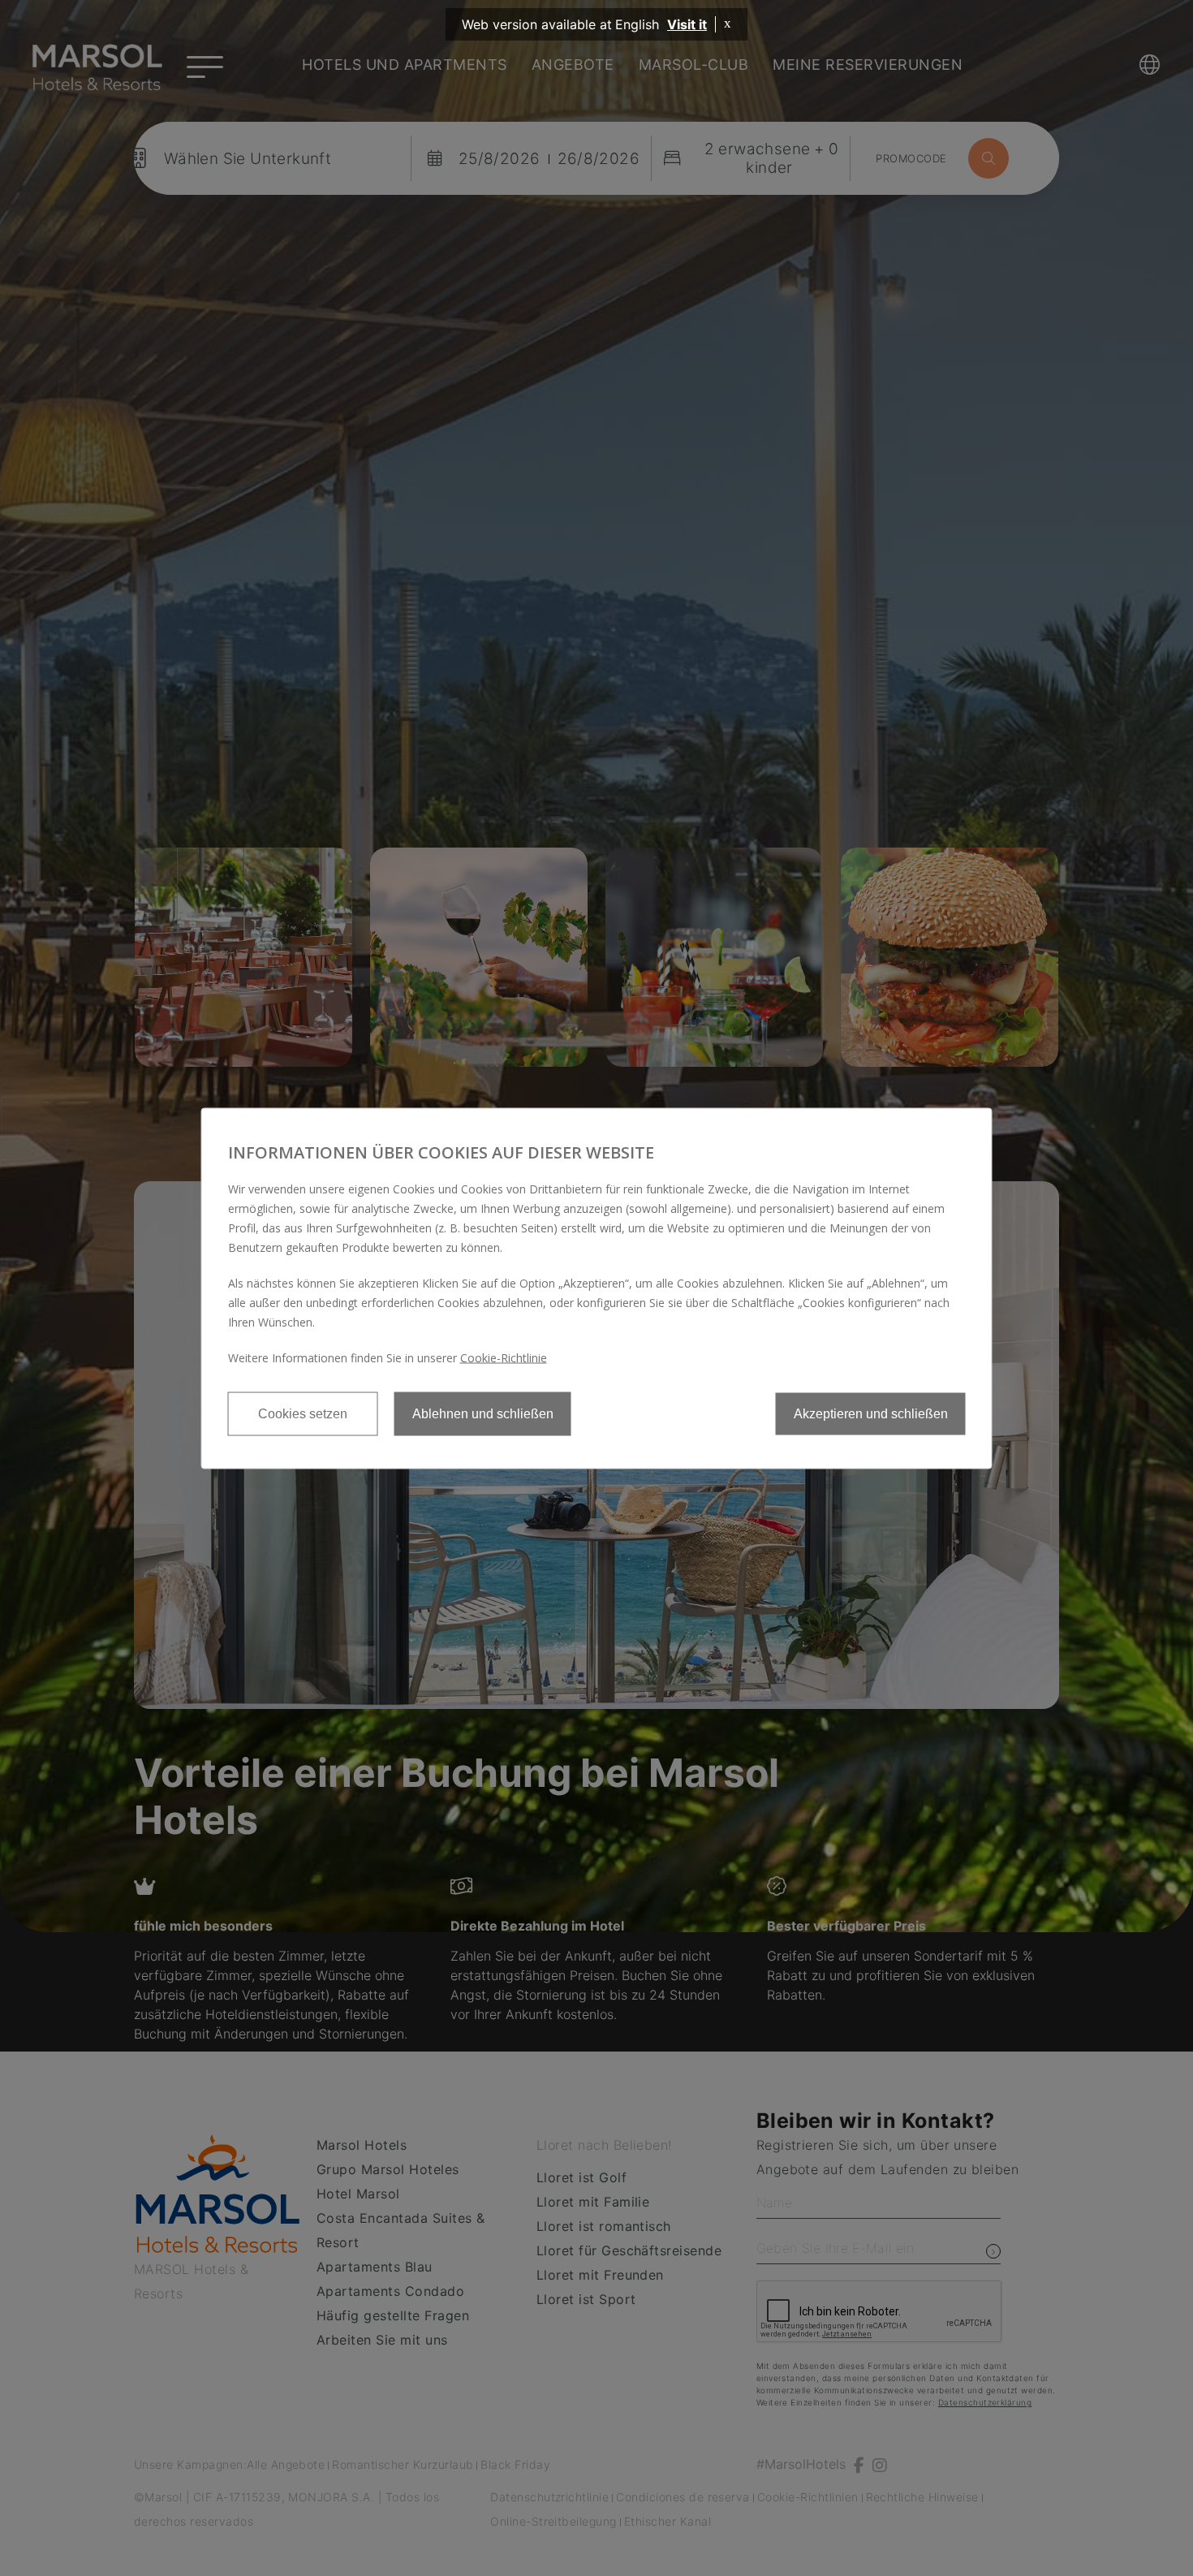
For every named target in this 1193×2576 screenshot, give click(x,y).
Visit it (687, 24)
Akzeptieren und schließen (871, 1413)
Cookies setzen (303, 1413)
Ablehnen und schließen (483, 1413)
